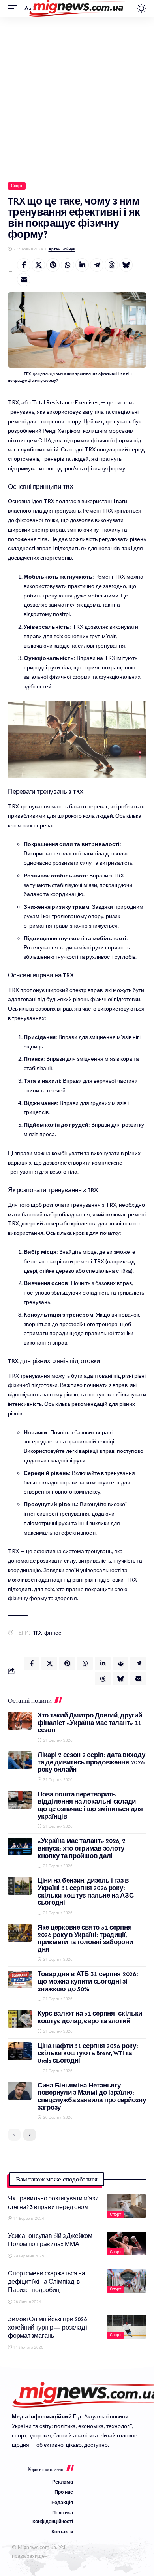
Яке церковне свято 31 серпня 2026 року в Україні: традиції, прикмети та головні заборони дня (85, 1938)
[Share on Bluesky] (126, 265)
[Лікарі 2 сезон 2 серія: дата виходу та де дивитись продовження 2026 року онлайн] (20, 1760)
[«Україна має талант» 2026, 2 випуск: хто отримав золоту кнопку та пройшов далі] (20, 1846)
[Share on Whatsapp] (68, 265)
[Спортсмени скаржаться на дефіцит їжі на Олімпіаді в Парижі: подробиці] (126, 2281)
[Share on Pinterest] (53, 265)
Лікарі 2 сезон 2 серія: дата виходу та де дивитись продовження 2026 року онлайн (91, 1762)
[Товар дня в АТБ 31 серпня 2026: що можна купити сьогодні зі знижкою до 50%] (20, 1979)
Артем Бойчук (62, 249)
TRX (37, 1633)
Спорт (17, 186)
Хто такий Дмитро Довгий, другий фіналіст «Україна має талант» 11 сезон (90, 1723)
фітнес (53, 1633)
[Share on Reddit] (120, 1663)
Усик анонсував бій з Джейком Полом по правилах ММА (50, 2240)
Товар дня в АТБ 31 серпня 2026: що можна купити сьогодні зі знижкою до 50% (88, 1981)
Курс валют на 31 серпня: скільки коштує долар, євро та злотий (90, 2017)
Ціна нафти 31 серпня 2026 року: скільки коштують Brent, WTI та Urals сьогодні (88, 2053)
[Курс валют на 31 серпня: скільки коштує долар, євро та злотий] (20, 2019)
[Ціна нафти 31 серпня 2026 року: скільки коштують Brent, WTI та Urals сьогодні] (20, 2051)
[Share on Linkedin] (82, 265)
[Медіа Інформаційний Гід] (77, 8)
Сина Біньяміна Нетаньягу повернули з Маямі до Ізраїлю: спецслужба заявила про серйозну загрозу (92, 2096)
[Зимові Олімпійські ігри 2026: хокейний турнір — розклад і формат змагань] (126, 2327)
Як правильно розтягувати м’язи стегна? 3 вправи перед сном (53, 2202)
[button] (15, 8)
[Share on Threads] (111, 265)
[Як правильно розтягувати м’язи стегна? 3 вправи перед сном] (126, 2206)
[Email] (24, 280)
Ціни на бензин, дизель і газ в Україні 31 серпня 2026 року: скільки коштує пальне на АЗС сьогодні (85, 1891)
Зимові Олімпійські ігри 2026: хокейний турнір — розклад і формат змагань (48, 2328)
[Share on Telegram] (97, 265)
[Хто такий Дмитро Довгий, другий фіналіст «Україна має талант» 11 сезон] (20, 1721)
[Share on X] (38, 265)
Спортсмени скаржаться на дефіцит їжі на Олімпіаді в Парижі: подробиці (47, 2282)
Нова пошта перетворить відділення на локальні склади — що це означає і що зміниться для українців (91, 1805)
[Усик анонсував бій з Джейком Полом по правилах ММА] (126, 2243)
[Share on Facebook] (24, 265)
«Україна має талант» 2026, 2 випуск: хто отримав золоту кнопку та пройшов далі (81, 1848)
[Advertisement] (77, 98)
